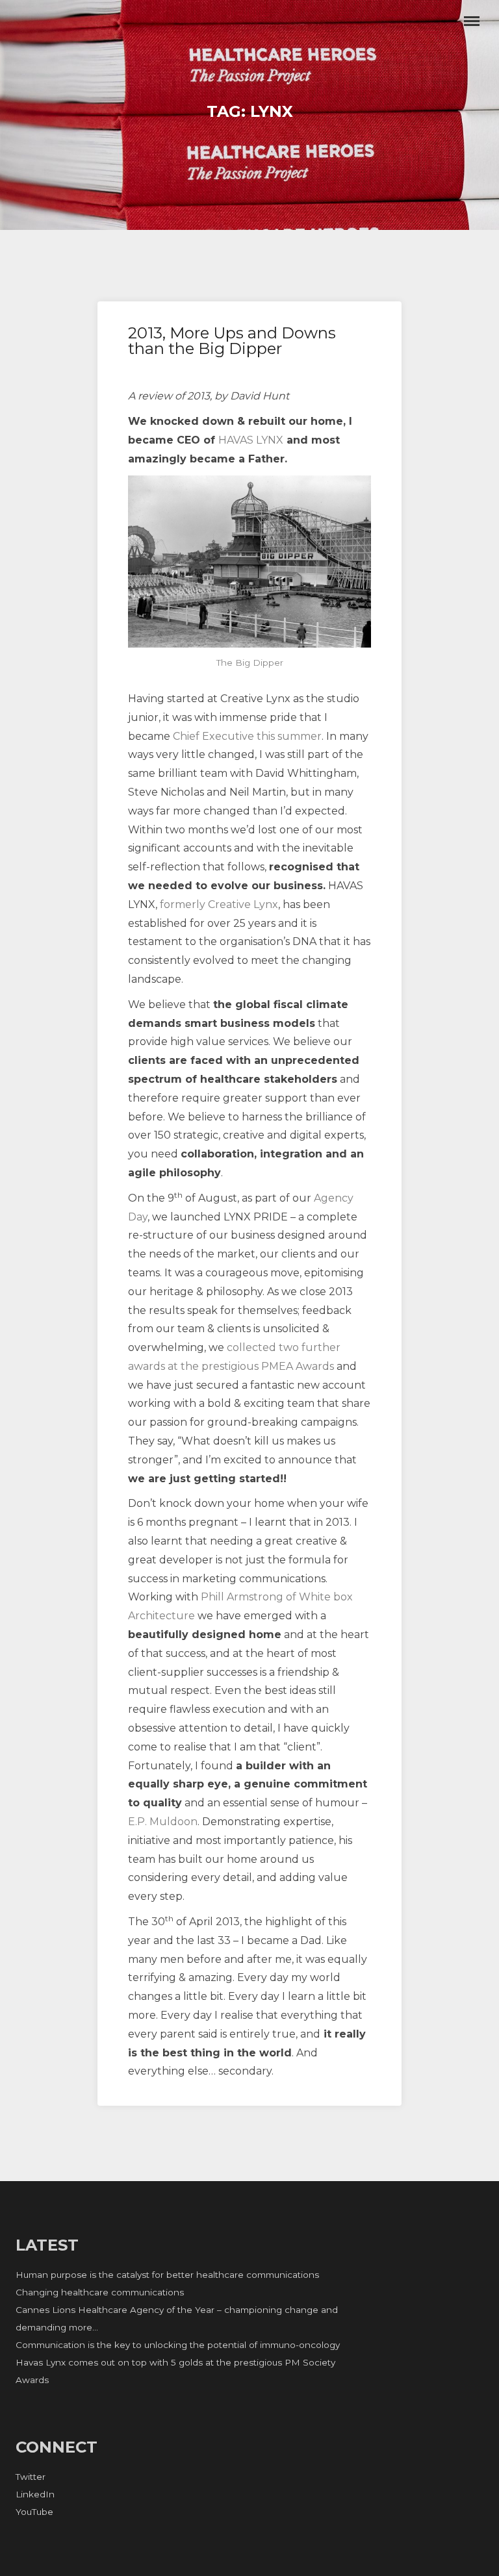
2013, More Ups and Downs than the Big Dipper (232, 341)
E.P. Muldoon (163, 1822)
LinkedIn (35, 2494)
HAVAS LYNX (251, 440)
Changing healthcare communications (100, 2292)
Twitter (31, 2477)
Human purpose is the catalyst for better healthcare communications (167, 2275)
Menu (472, 21)
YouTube (34, 2512)
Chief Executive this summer (247, 736)
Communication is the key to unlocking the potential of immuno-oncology (178, 2345)
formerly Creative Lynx (219, 904)
